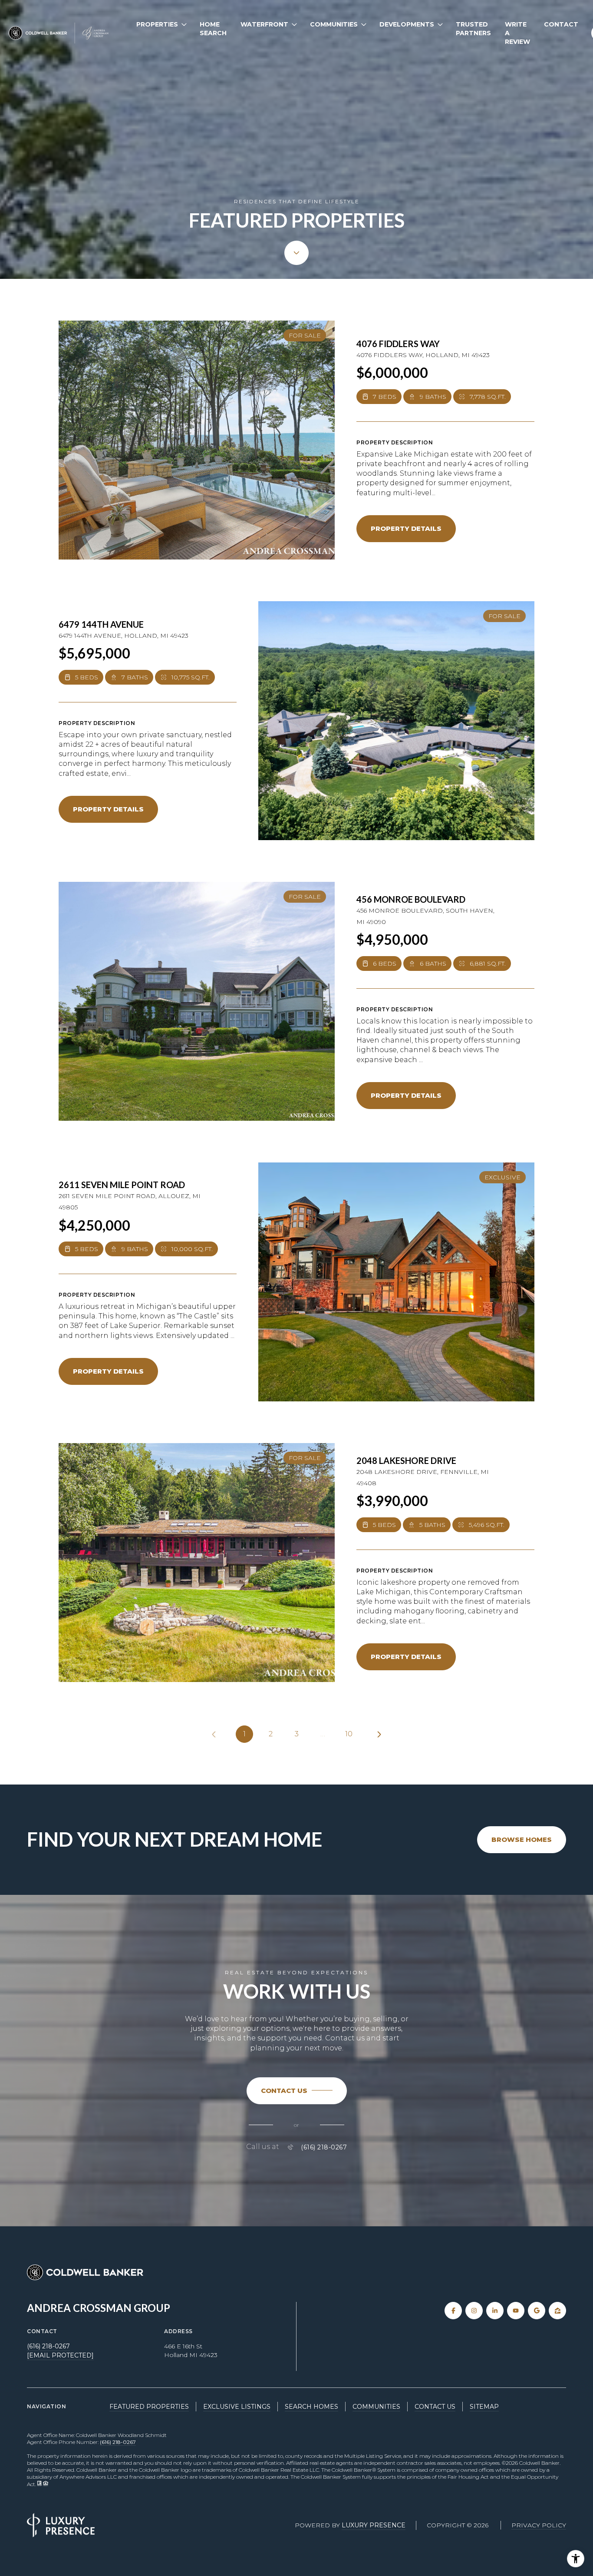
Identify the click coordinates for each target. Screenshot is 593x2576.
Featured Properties (149, 2407)
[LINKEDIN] (495, 2311)
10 (349, 1734)
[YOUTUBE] (516, 2311)
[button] (297, 2091)
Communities (376, 2407)
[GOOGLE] (537, 2311)
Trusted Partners (473, 29)
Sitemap (484, 2407)
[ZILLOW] (557, 2311)
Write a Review (517, 33)
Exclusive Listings (237, 2407)
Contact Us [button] (435, 2407)
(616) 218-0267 (324, 2147)
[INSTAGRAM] (474, 2311)
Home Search (213, 29)
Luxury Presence (374, 2525)
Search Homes (311, 2407)
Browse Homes (522, 1839)
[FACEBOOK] (453, 2311)
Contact (561, 24)
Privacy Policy (539, 2525)
